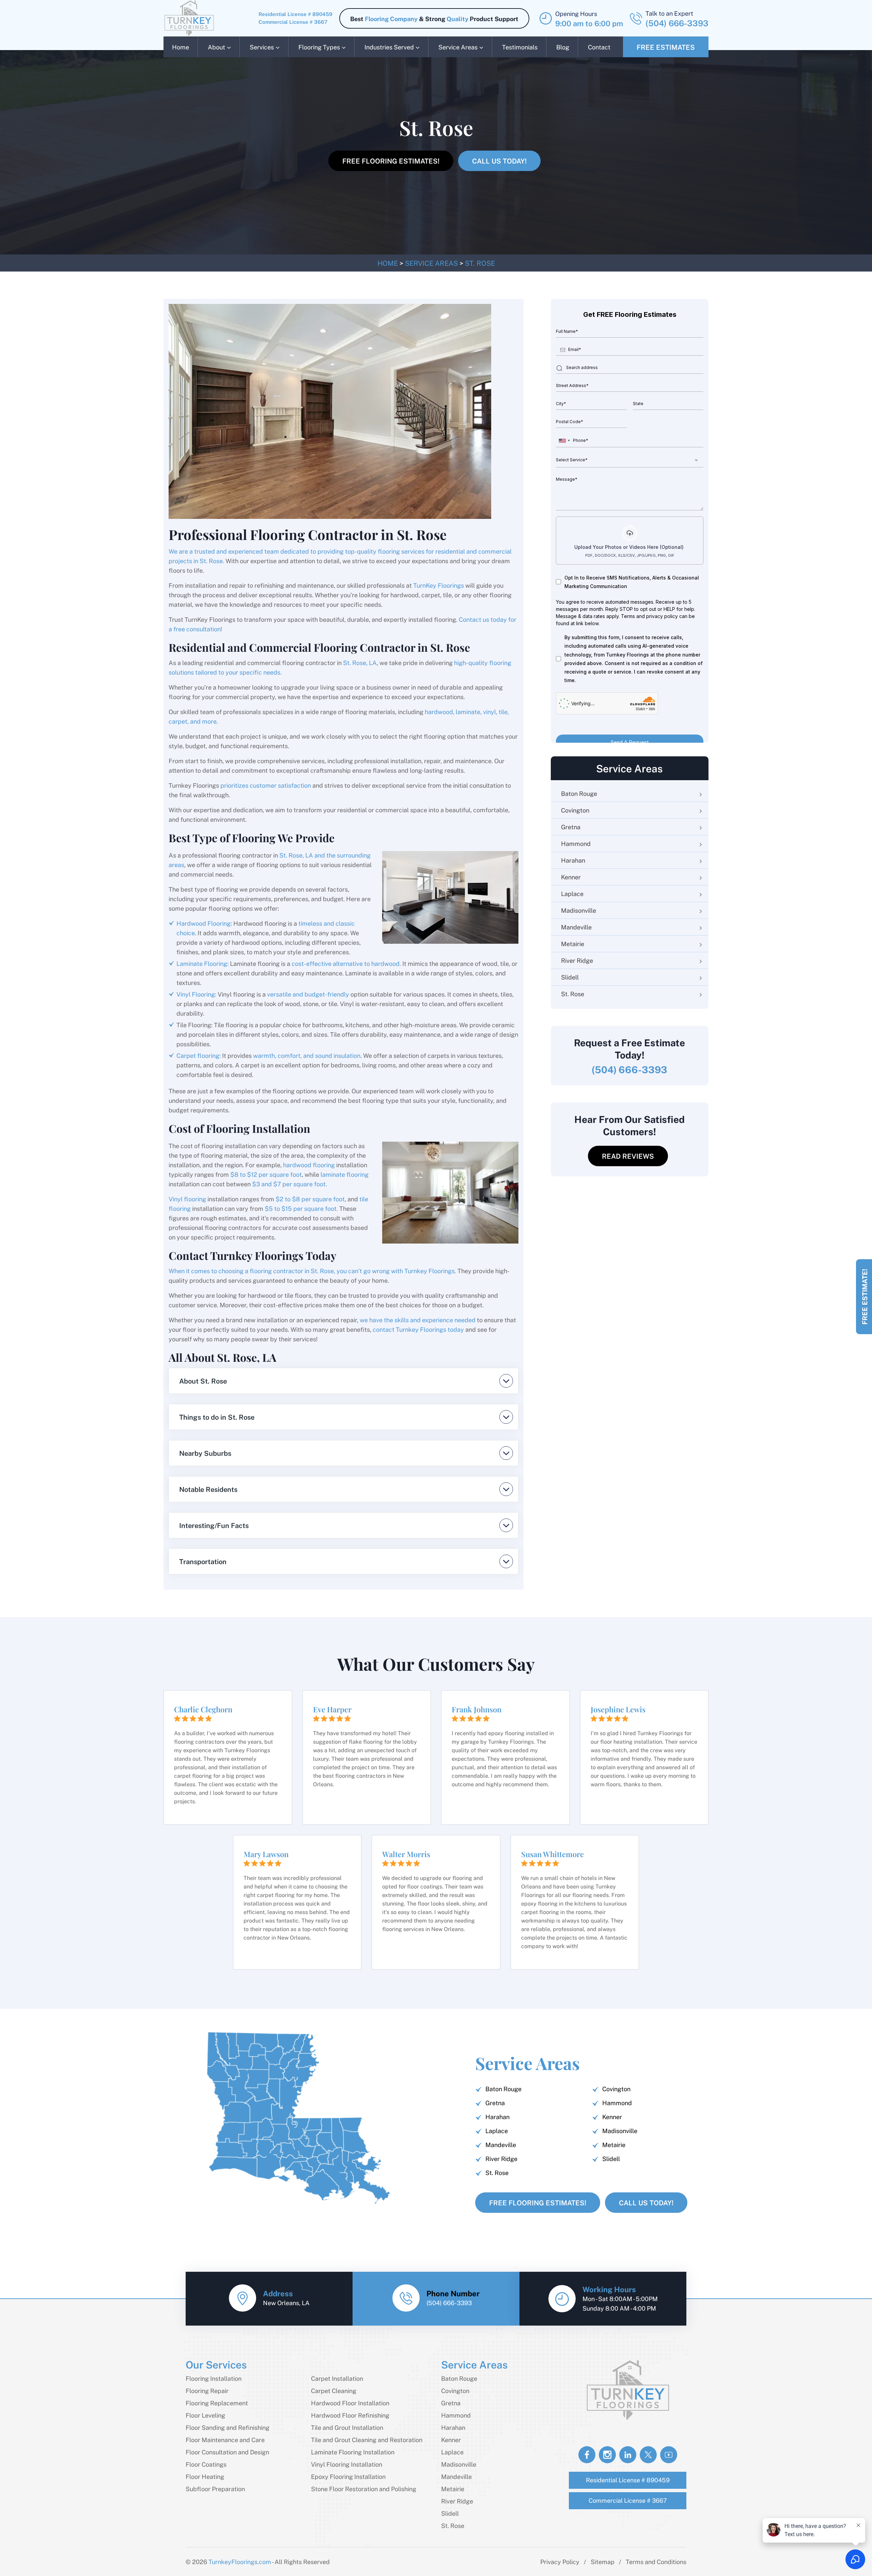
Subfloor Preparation (215, 2489)
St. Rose (573, 994)
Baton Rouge (579, 793)
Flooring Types (319, 47)
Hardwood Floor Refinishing (350, 2415)
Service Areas (458, 47)
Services (262, 47)
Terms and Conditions (656, 2562)
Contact (599, 47)
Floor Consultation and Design (227, 2452)
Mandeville (576, 927)
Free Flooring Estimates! (391, 161)
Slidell (570, 977)
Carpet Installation (337, 2378)
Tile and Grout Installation (347, 2427)
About (216, 47)
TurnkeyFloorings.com (240, 2562)
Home (181, 47)
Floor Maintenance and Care (225, 2440)
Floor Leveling (205, 2415)
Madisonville (579, 910)
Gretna (571, 827)
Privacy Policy (560, 2562)
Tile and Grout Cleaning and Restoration (367, 2440)
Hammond (576, 843)
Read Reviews (628, 1156)
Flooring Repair (207, 2390)
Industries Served (389, 47)
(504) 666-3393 (677, 23)
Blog (563, 47)
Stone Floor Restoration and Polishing (364, 2489)
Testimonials (520, 47)
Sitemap (603, 2562)
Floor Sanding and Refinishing (228, 2427)
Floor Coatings (206, 2464)
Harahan (573, 860)
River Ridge (577, 960)
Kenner (571, 877)
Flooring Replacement (217, 2403)
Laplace (572, 893)
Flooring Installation (214, 2378)
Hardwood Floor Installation (350, 2403)
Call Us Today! (499, 161)
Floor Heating (205, 2476)
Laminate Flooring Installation (353, 2452)
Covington (575, 810)
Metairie (573, 944)
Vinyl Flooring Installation (347, 2464)
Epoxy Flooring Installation (348, 2476)
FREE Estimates (666, 47)
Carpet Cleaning (334, 2390)
